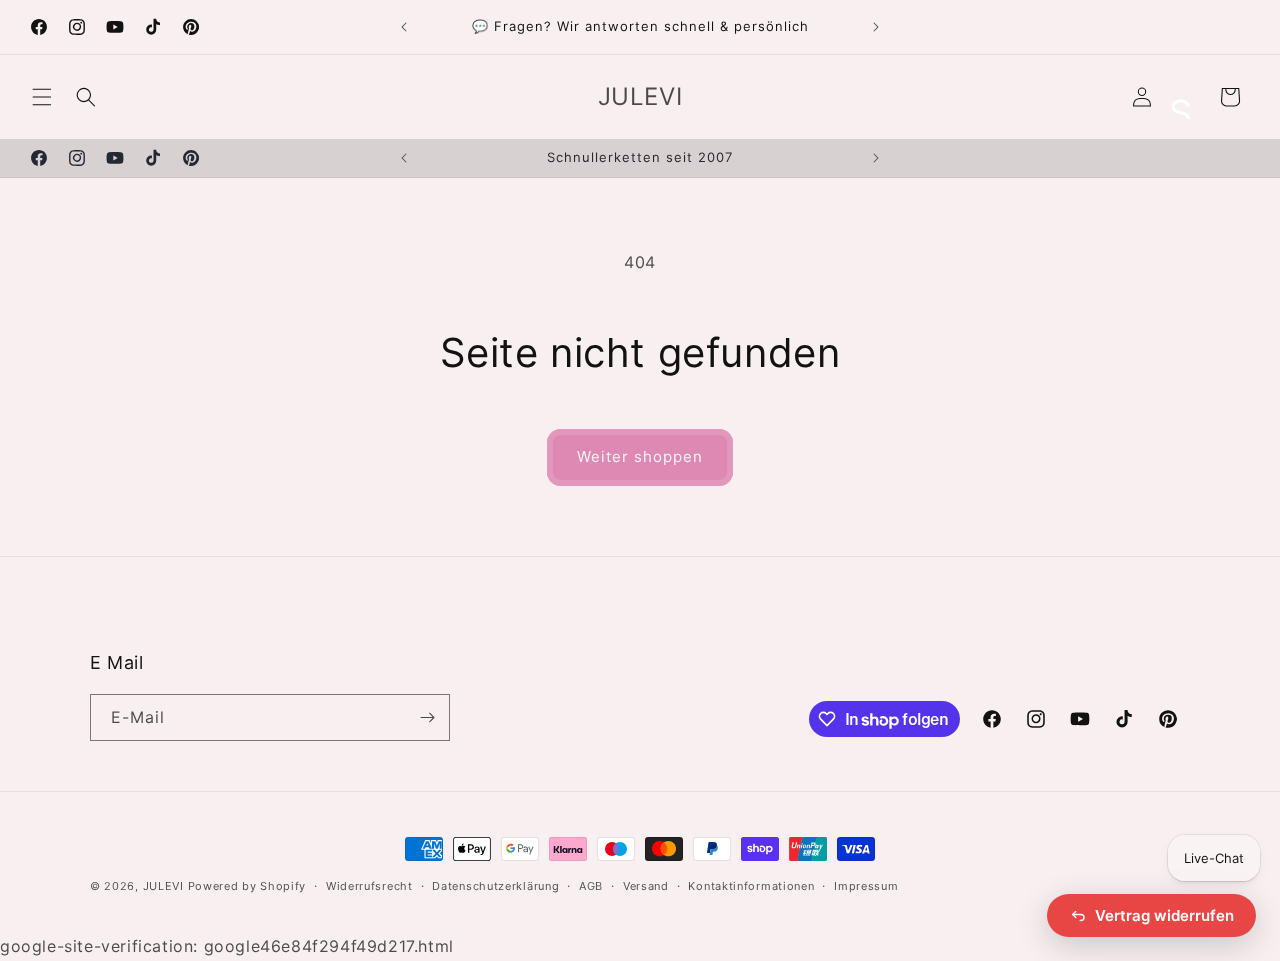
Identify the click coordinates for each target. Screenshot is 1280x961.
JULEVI (165, 886)
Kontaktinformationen (751, 886)
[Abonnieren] (427, 717)
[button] (42, 97)
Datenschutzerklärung (495, 886)
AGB (591, 886)
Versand (646, 886)
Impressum (866, 886)
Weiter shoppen (640, 456)
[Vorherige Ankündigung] (404, 27)
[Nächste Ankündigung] (876, 27)
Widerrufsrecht (369, 886)
